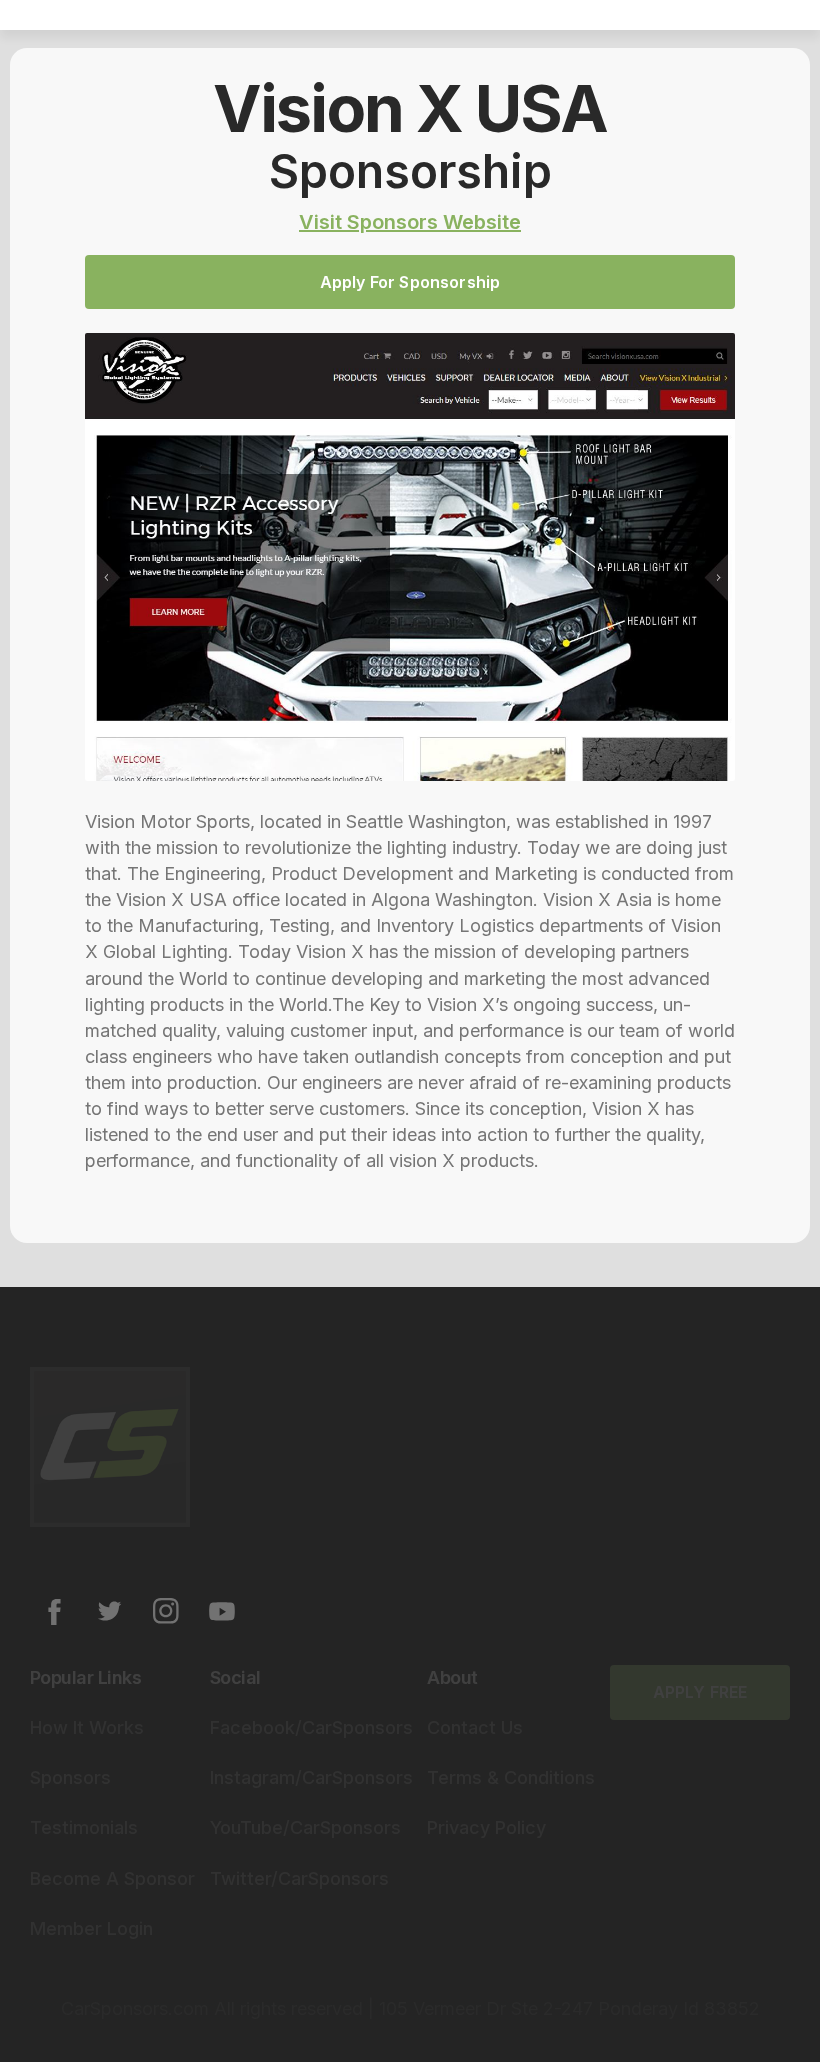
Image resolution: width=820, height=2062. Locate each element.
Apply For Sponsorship (410, 282)
